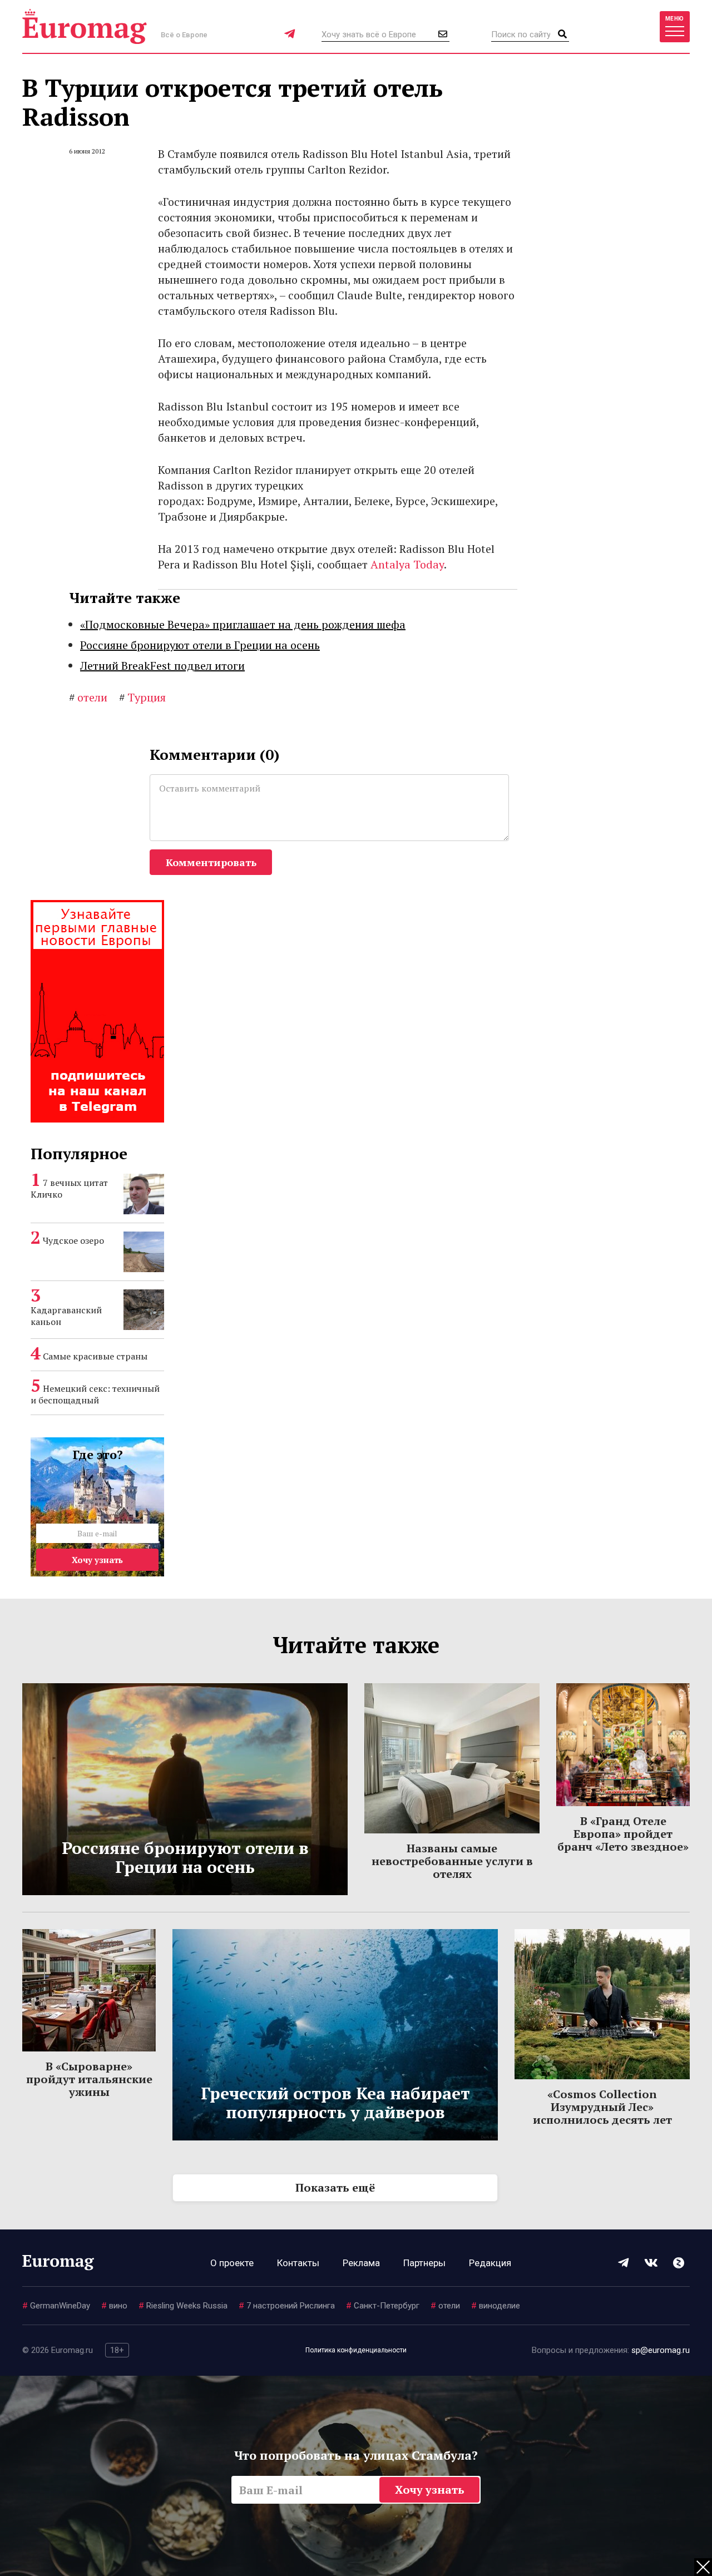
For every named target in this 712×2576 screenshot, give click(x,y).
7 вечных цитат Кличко (69, 1188)
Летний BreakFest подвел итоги (162, 666)
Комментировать (211, 862)
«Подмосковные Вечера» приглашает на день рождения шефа (243, 624)
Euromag (85, 26)
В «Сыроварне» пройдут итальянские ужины (89, 2079)
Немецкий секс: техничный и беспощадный (95, 1394)
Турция (142, 697)
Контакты (298, 2263)
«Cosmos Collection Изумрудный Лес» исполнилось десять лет (602, 2107)
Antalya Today (407, 564)
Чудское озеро (73, 1240)
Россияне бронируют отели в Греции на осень (200, 645)
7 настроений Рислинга (287, 2306)
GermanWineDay (56, 2306)
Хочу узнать (97, 1560)
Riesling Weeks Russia (183, 2306)
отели (88, 697)
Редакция (490, 2263)
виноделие (496, 2306)
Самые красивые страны (95, 1356)
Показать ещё (335, 2187)
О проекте (232, 2263)
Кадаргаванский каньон (66, 1316)
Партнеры (424, 2263)
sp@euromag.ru (661, 2350)
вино (114, 2306)
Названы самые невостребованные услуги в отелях (452, 1861)
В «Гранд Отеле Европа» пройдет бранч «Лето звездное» (623, 1834)
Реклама (361, 2263)
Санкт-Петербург (383, 2306)
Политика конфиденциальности (356, 2350)
